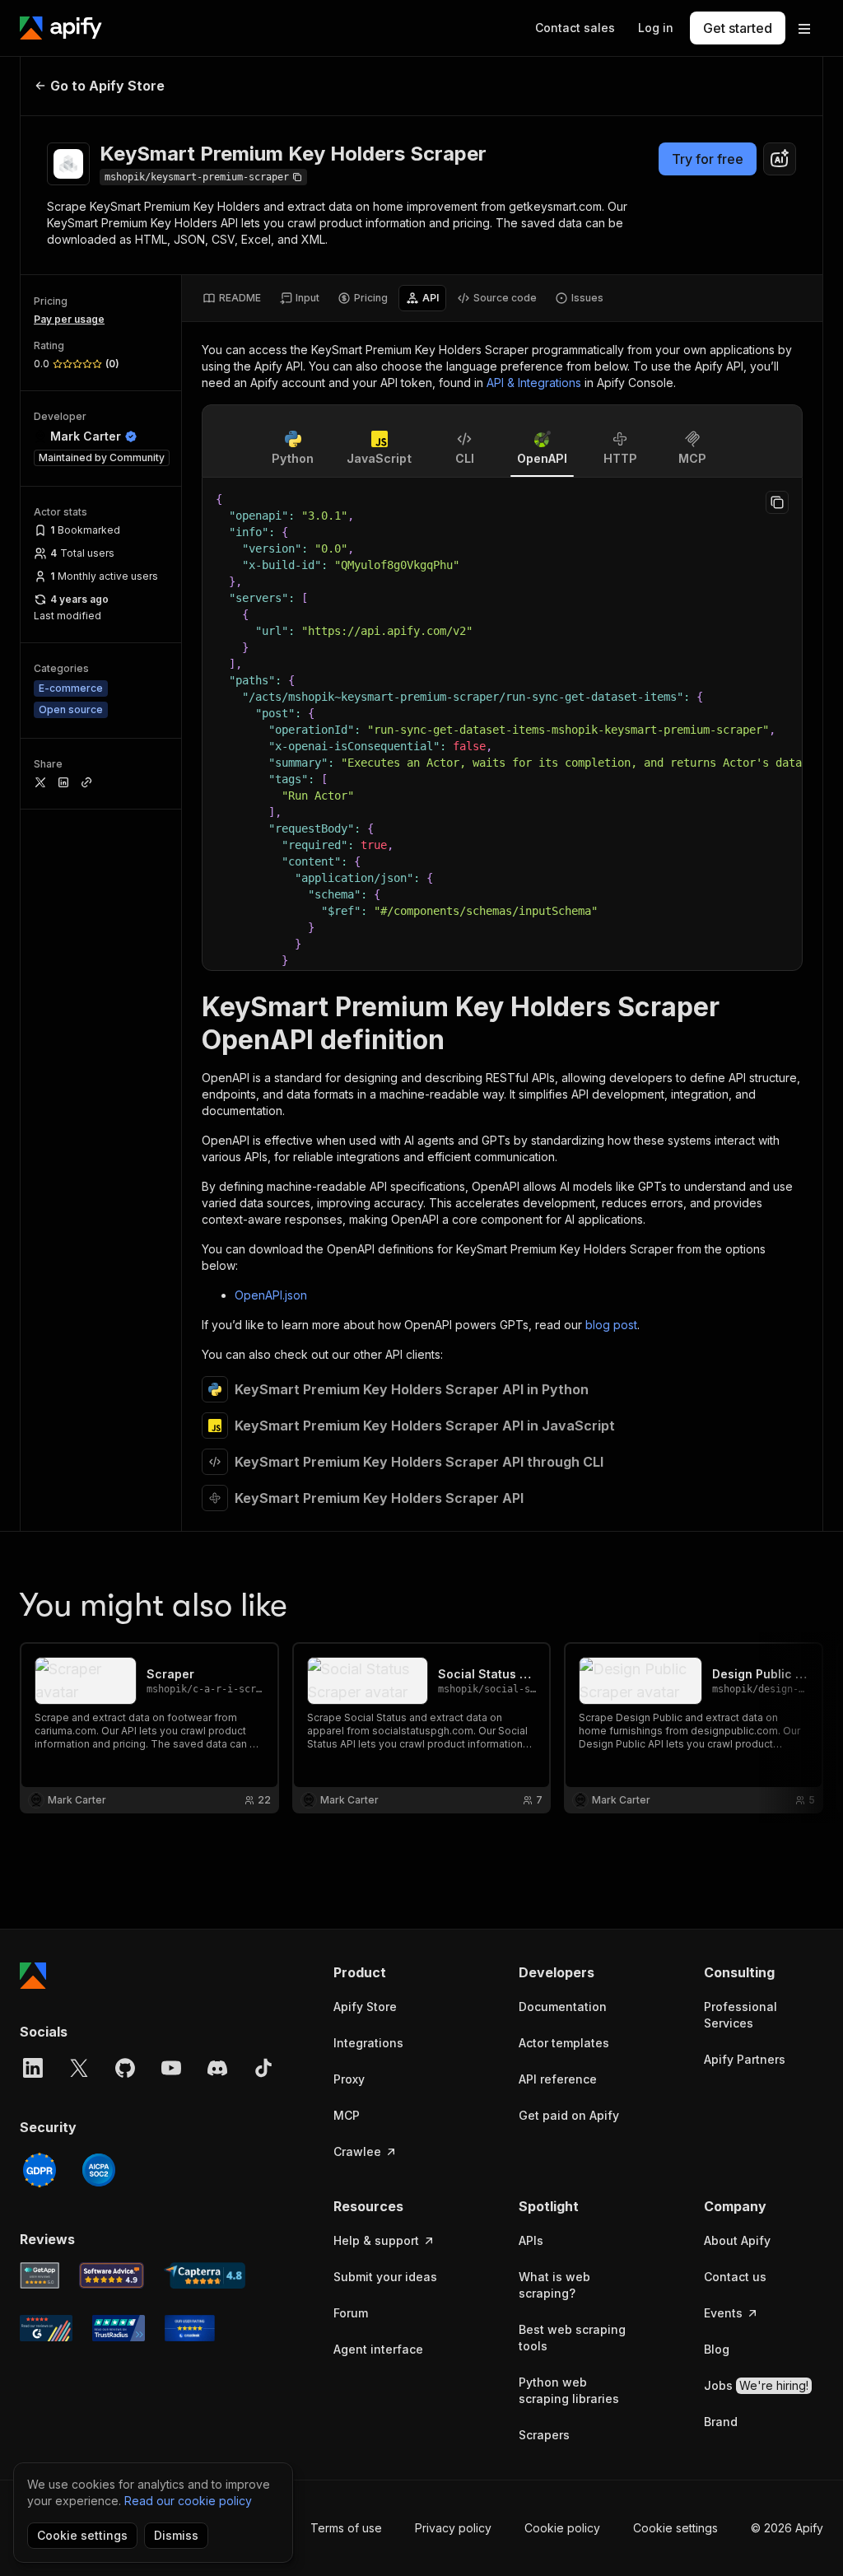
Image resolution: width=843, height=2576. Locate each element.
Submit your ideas (385, 2277)
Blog (717, 2349)
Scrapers (544, 2435)
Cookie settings (675, 2528)
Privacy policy (453, 2528)
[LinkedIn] (33, 2068)
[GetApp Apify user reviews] (40, 2275)
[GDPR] (40, 2170)
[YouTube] (171, 2068)
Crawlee (357, 2151)
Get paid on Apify (569, 2115)
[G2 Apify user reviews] (46, 2328)
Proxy (349, 2079)
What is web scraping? (554, 2285)
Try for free (708, 159)
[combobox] (780, 159)
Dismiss (176, 2535)
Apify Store (365, 2007)
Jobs (756, 2385)
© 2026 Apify (787, 2528)
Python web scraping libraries (569, 2390)
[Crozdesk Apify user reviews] (190, 2328)
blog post (611, 1325)
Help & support (376, 2240)
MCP (347, 2115)
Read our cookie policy (188, 2501)
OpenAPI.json (271, 1295)
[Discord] (217, 2068)
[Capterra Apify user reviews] (205, 2275)
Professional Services (741, 2015)
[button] (393, 1972)
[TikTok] (263, 2068)
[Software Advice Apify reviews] (112, 2275)
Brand (721, 2422)
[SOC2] (99, 2170)
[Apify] (61, 28)
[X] (79, 2068)
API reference (558, 2079)
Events (723, 2313)
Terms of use (346, 2528)
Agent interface (378, 2349)
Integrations (368, 2043)
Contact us (735, 2277)
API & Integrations (534, 383)
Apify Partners (745, 2059)
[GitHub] (125, 2068)
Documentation (563, 2007)
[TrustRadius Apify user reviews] (119, 2328)
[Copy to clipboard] (777, 502)
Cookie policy (562, 2528)
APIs (531, 2240)
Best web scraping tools (572, 2338)
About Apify (737, 2240)
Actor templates (564, 2043)
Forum (351, 2313)
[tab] (232, 298)
